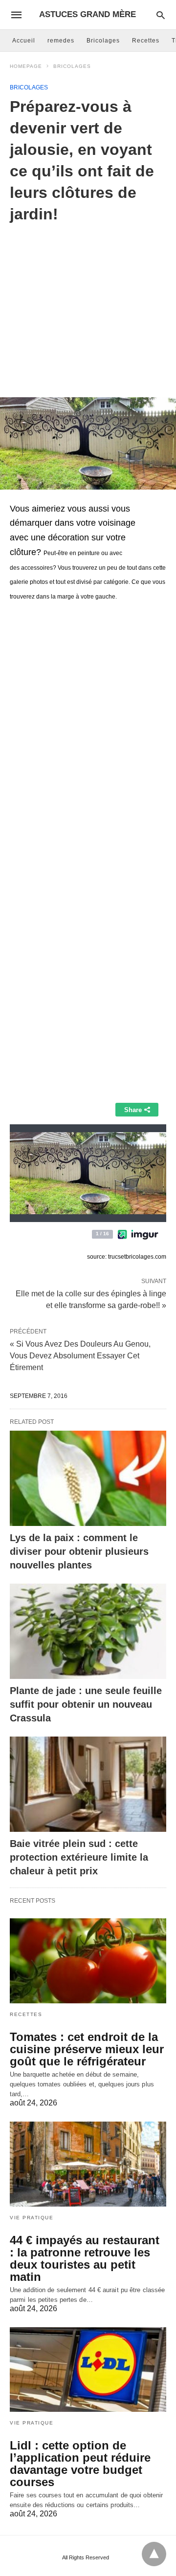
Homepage (26, 66)
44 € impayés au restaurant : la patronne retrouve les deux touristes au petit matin (85, 2258)
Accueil (24, 41)
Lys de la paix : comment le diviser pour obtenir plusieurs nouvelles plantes (79, 1551)
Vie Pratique (32, 2218)
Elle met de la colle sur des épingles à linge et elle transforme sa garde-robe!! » (91, 1299)
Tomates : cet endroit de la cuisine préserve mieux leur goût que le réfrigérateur (87, 2049)
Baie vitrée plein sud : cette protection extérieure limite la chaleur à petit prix (79, 1857)
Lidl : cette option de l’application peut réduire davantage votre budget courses (80, 2464)
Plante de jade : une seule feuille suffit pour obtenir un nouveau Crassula (86, 1704)
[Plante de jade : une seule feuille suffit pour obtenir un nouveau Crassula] (88, 1631)
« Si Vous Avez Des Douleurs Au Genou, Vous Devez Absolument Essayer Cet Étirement (80, 1356)
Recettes (146, 41)
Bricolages (103, 41)
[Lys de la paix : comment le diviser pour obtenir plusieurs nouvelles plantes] (88, 1478)
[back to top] (154, 2554)
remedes (61, 41)
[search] (161, 15)
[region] (88, 303)
